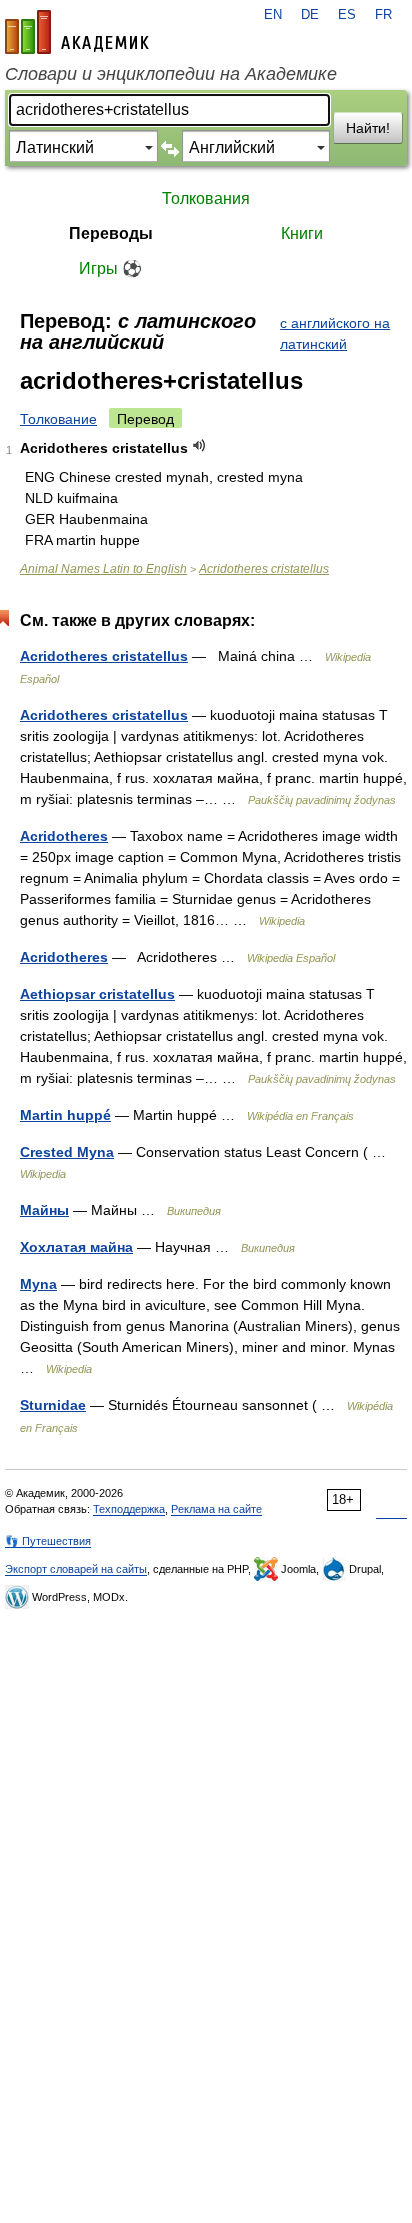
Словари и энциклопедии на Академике (171, 74)
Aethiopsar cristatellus (97, 994)
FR (383, 15)
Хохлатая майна (76, 1247)
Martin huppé (65, 1115)
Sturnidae (53, 1405)
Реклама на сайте (216, 1509)
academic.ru (77, 32)
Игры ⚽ (110, 268)
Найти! (368, 128)
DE (310, 15)
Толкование (58, 419)
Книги (302, 233)
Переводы (111, 233)
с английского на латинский (335, 333)
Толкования (206, 198)
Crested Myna (67, 1152)
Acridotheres (64, 836)
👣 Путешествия (48, 1541)
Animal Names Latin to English (103, 569)
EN (273, 15)
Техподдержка (129, 1509)
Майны (44, 1210)
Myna (38, 1284)
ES (347, 15)
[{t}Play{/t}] (199, 445)
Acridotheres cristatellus (264, 569)
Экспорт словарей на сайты (76, 1569)
